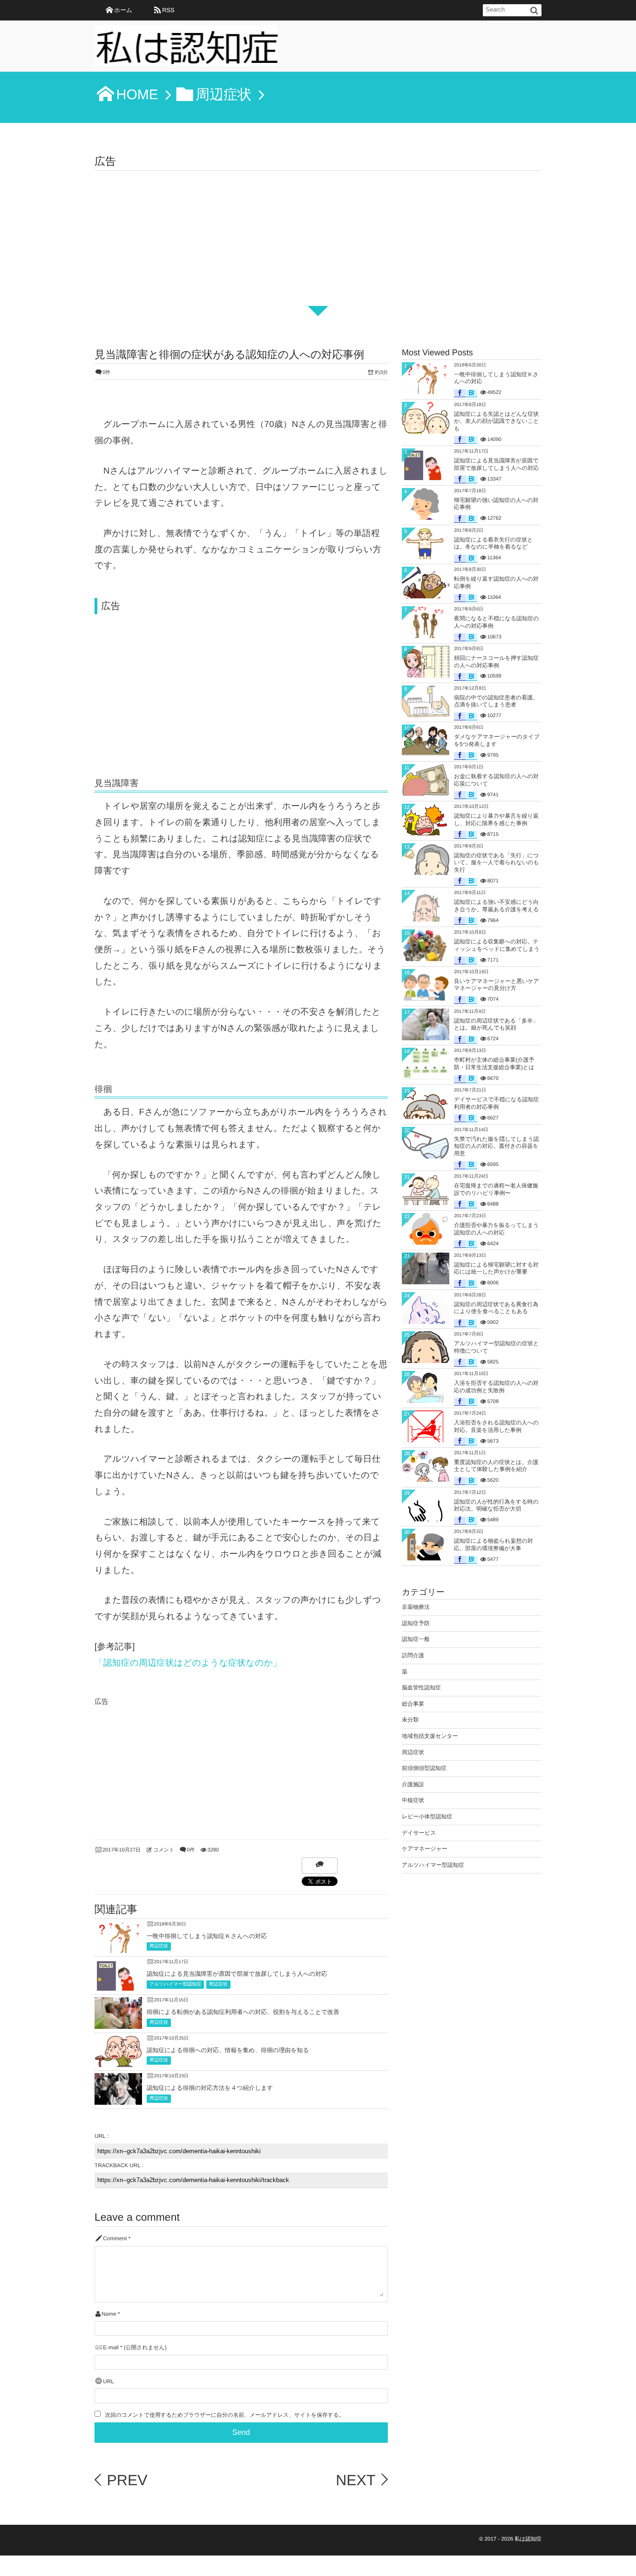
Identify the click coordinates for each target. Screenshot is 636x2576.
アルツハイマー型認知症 (175, 1984)
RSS (168, 10)
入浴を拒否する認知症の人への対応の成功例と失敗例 (496, 1387)
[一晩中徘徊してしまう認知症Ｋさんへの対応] (118, 1950)
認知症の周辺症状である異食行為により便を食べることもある (496, 1308)
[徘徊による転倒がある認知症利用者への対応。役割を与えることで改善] (118, 2022)
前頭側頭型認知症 (424, 1768)
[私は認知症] (186, 49)
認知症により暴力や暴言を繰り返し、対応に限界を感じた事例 (496, 820)
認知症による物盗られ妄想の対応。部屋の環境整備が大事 (494, 1545)
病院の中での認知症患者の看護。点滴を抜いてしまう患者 (496, 701)
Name (109, 2314)
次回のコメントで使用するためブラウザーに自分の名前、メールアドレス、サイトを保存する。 (224, 2415)
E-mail (111, 2348)
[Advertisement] (318, 241)
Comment (115, 2239)
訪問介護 (413, 1655)
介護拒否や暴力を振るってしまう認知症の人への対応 (496, 1229)
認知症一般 (416, 1639)
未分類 (410, 1720)
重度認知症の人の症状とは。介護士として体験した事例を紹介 (496, 1466)
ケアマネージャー (425, 1849)
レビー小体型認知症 (427, 1817)
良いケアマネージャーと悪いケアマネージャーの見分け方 (497, 985)
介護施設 (413, 1784)
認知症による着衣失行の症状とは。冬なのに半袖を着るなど (493, 543)
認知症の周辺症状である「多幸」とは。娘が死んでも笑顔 (496, 1024)
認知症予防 (416, 1623)
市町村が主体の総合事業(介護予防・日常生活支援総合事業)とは (494, 1064)
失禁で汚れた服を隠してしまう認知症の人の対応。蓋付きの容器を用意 (497, 1146)
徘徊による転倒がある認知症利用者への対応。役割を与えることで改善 (243, 2012)
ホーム (123, 10)
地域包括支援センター (430, 1736)
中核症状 (413, 1800)
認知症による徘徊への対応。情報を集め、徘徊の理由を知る (228, 2050)
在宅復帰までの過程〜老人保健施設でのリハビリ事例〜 (496, 1189)
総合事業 (413, 1704)
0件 (106, 373)
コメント (164, 1850)
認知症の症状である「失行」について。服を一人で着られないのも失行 (497, 863)
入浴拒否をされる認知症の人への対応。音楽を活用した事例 (496, 1426)
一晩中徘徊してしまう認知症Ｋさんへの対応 (207, 1936)
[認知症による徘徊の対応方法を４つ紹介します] (118, 2102)
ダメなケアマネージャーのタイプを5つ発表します (497, 740)
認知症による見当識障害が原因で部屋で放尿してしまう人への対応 (237, 1974)
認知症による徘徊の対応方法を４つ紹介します (210, 2088)
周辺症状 (159, 1946)
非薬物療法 (416, 1607)
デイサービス (419, 1833)
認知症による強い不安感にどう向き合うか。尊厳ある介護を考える (496, 906)
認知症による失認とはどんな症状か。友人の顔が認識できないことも (497, 421)
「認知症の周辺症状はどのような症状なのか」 (188, 1663)
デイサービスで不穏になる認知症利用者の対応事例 (497, 1103)
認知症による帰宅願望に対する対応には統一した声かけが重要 (496, 1268)
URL (108, 2382)
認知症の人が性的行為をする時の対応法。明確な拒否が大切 (496, 1505)
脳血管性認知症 (421, 1688)
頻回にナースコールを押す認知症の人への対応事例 (496, 662)
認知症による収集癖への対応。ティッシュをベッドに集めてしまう (497, 945)
